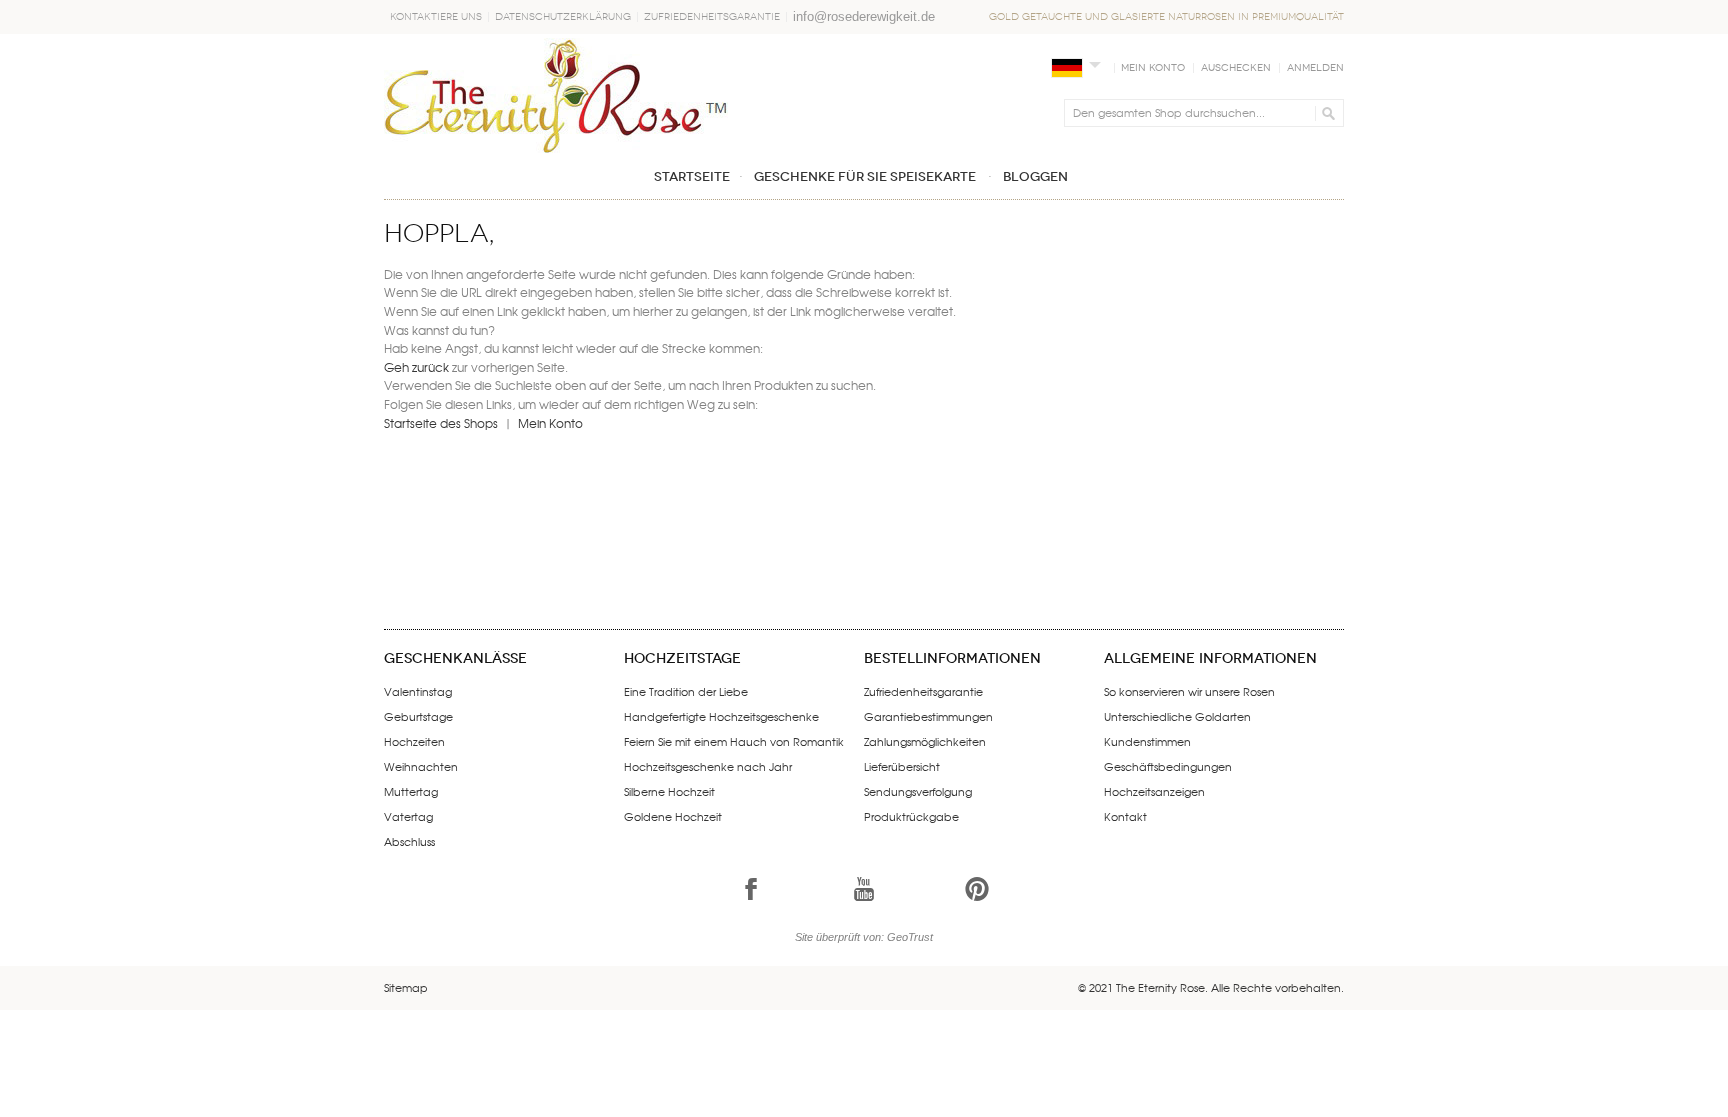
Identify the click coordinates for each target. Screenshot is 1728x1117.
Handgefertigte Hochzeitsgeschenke (721, 716)
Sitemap (406, 987)
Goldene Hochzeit (673, 816)
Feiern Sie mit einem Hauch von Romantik (734, 741)
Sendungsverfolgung (918, 791)
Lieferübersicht (902, 766)
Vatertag (408, 816)
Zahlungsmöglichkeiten (925, 741)
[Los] (1325, 113)
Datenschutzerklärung (563, 17)
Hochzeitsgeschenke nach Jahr (708, 766)
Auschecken (1236, 68)
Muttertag (411, 791)
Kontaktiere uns (436, 17)
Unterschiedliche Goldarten (1177, 716)
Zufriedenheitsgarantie (712, 17)
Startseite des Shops (441, 423)
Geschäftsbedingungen (1168, 766)
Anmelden (1315, 68)
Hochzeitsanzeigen (1154, 791)
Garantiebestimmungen (928, 716)
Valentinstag (418, 691)
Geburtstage (418, 716)
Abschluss (409, 841)
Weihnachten (421, 766)
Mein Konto (1153, 68)
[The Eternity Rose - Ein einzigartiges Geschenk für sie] (556, 95)
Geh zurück (416, 367)
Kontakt (1125, 816)
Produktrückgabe (911, 816)
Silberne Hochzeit (669, 791)
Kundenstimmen (1147, 741)
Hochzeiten (414, 741)
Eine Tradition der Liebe (686, 691)
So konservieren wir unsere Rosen (1189, 691)
